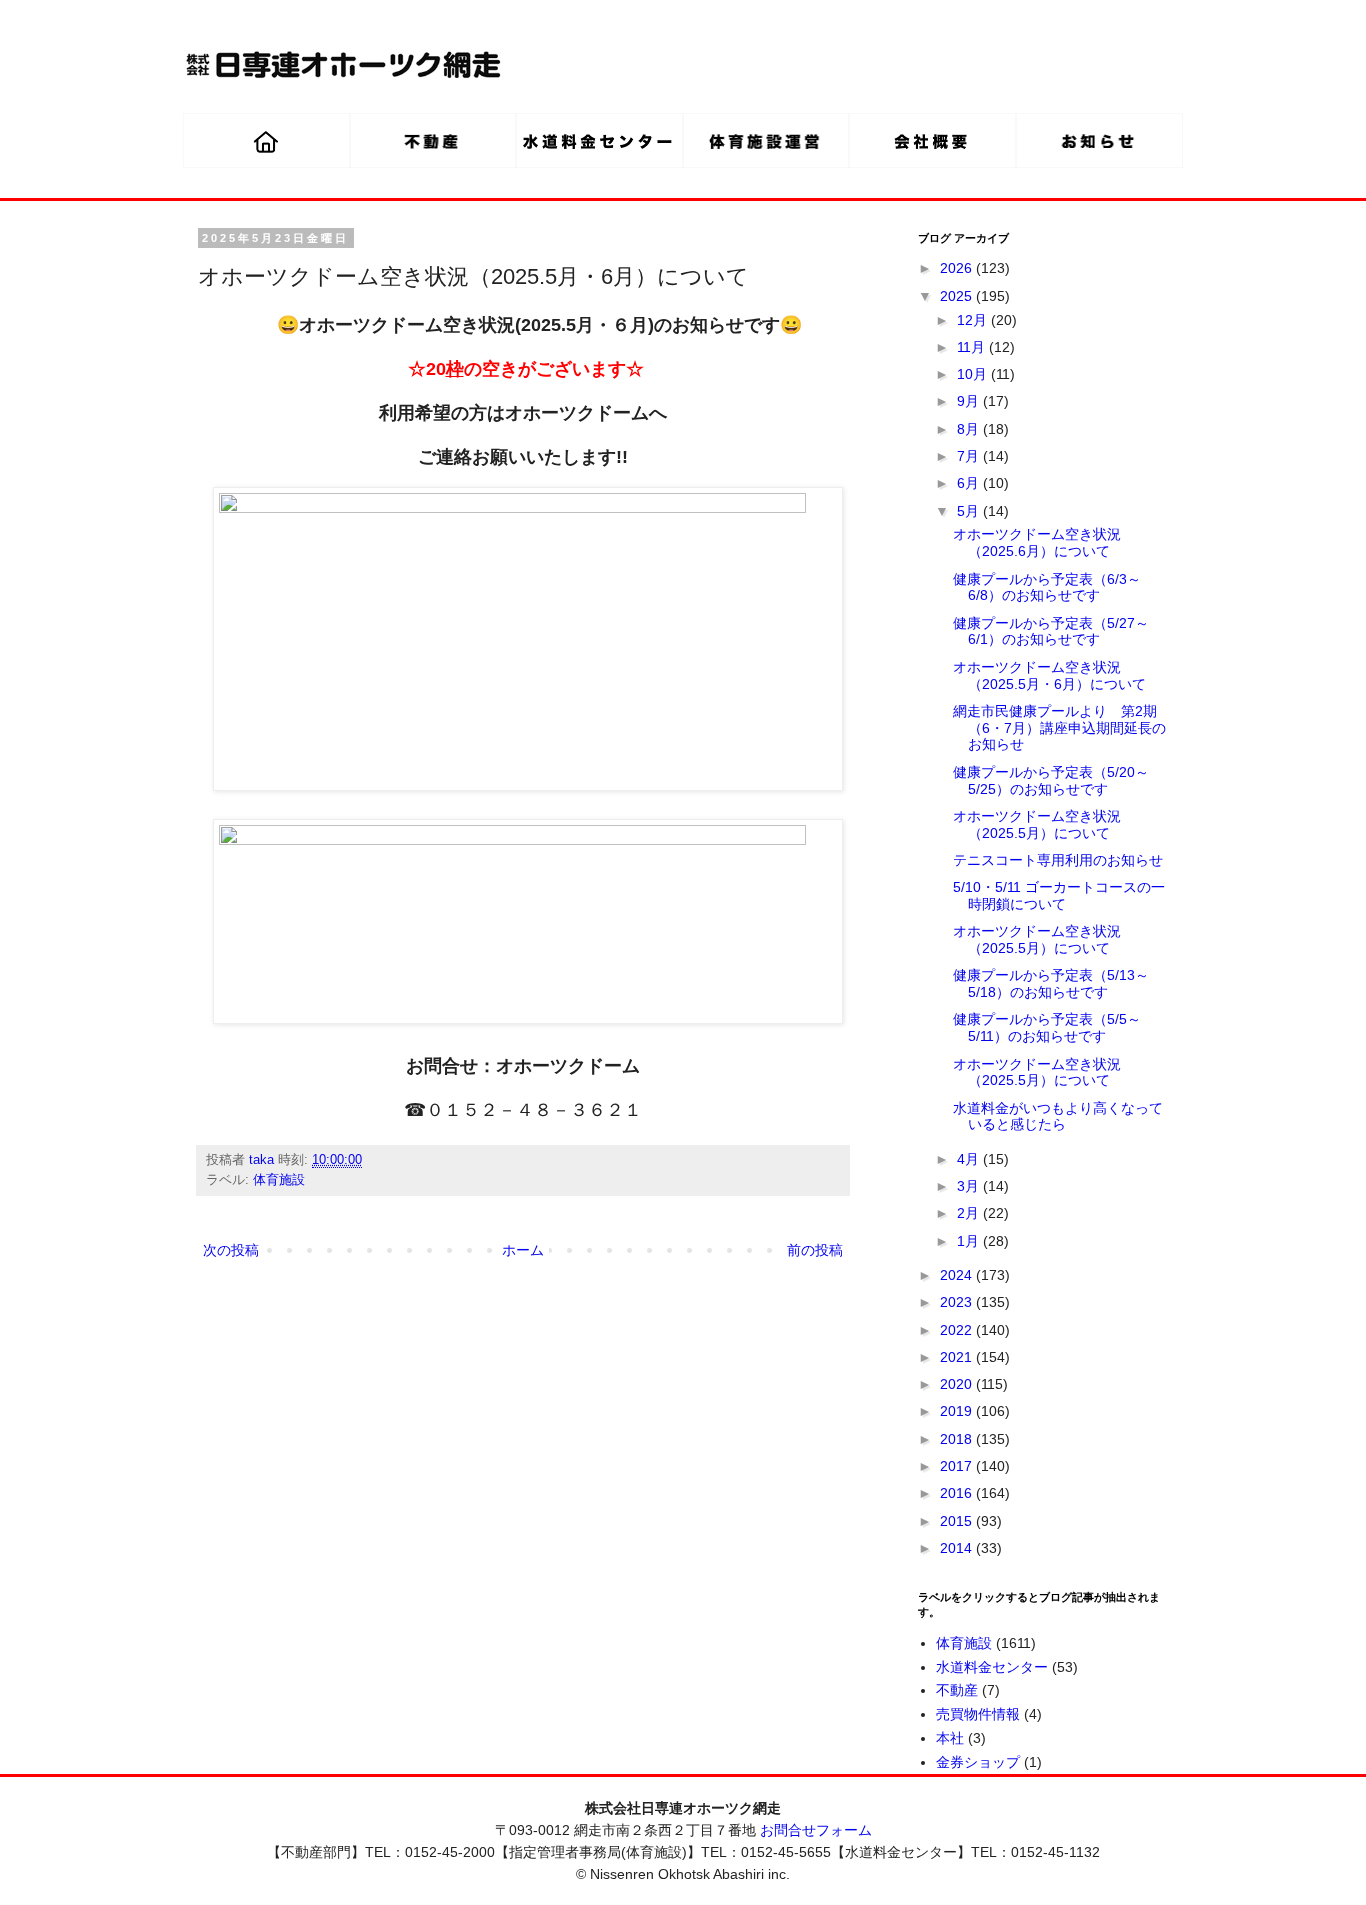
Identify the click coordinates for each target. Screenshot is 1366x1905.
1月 (970, 1241)
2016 (958, 1493)
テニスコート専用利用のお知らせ (1058, 860)
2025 (958, 296)
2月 (970, 1213)
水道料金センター (992, 1667)
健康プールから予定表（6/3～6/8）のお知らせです (1047, 587)
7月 (970, 456)
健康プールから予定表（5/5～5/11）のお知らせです (1047, 1027)
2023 (958, 1302)
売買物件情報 (978, 1714)
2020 (958, 1384)
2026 (958, 268)
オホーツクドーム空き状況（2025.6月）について (1037, 542)
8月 (970, 429)
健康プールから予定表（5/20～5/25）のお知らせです (1051, 780)
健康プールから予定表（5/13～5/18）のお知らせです (1051, 983)
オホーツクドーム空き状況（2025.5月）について (1037, 824)
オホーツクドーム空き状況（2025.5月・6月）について (1049, 675)
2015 (958, 1521)
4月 (970, 1159)
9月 (970, 401)
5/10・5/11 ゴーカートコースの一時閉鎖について (1059, 895)
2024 (958, 1275)
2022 (958, 1330)
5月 (970, 511)
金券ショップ (978, 1762)
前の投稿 (815, 1250)
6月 (970, 483)
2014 (958, 1548)
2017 (958, 1466)
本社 (950, 1738)
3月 (970, 1186)
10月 (974, 374)
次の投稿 (231, 1250)
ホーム (523, 1250)
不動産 (957, 1690)
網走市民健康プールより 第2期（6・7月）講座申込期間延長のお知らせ (1059, 728)
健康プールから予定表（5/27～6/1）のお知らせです (1051, 631)
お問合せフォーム (816, 1830)
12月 (974, 320)
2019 (958, 1411)
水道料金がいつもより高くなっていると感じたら (1058, 1116)
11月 (973, 347)
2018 (958, 1439)
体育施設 (279, 1180)
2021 (958, 1357)
